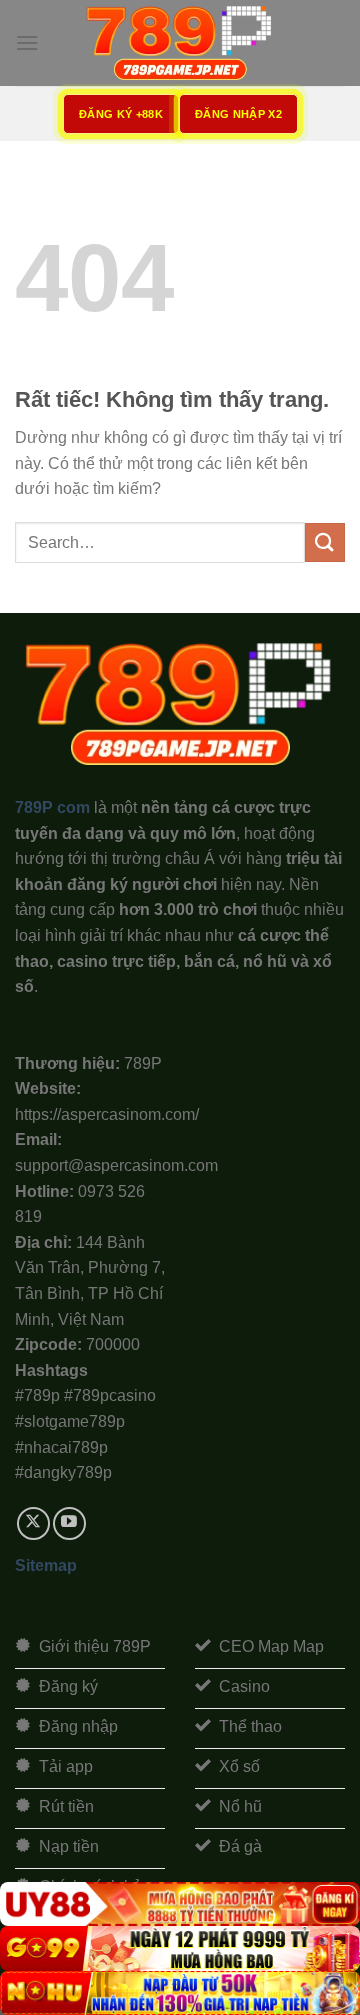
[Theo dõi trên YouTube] (69, 1523)
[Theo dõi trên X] (33, 1523)
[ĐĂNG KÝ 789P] (180, 43)
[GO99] (180, 1948)
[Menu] (27, 42)
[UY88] (180, 1904)
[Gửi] (325, 542)
